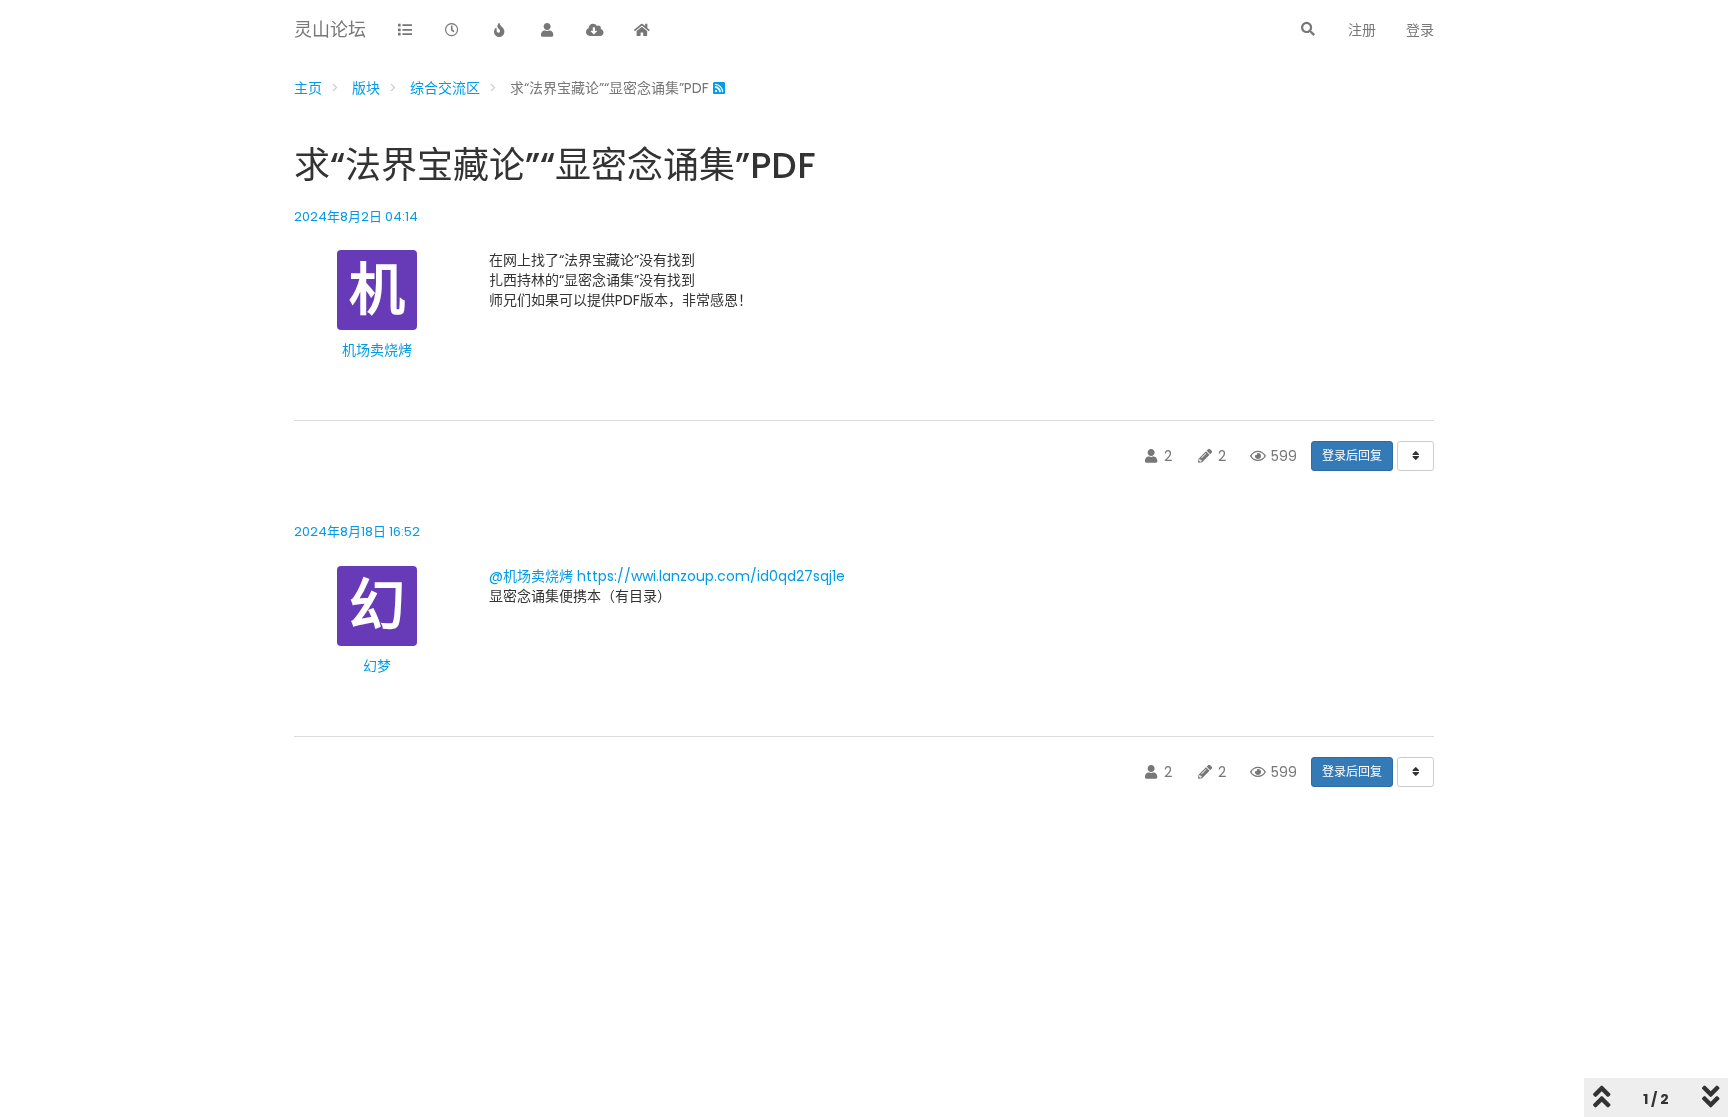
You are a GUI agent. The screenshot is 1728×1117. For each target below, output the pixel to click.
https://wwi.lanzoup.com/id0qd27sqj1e (711, 576)
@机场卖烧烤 (531, 576)
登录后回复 (1352, 455)
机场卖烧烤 (377, 350)
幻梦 (377, 666)
